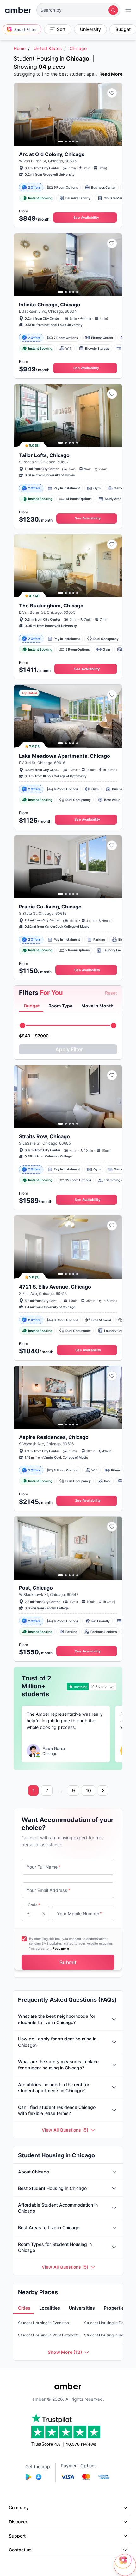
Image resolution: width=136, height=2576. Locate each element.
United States (48, 48)
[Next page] (103, 1790)
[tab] (31, 1006)
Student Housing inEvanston (43, 2323)
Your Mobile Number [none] (80, 1914)
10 (88, 1790)
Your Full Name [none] (43, 1867)
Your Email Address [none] (48, 1890)
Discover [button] (18, 2522)
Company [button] (19, 2507)
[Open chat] (125, 2565)
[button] (78, 10)
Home (20, 48)
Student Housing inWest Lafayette (49, 2335)
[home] (18, 10)
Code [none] (34, 1905)
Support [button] (17, 2536)
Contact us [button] (20, 2550)
